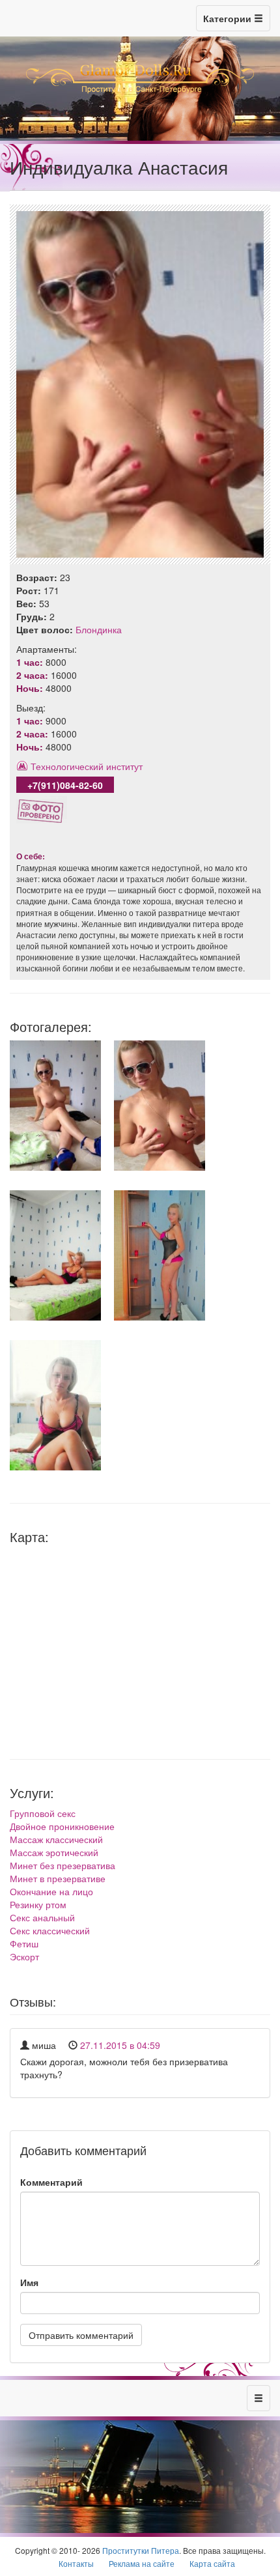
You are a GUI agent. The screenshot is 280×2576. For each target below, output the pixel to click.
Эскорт (24, 1956)
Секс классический (50, 1930)
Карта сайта (212, 2563)
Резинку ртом (38, 1904)
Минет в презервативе (58, 1878)
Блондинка (99, 629)
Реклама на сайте (142, 2563)
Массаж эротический (54, 1852)
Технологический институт (87, 766)
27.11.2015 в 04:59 (120, 2045)
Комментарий (51, 2182)
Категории (229, 18)
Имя (29, 2282)
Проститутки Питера (141, 2550)
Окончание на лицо (51, 1891)
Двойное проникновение (62, 1826)
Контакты (76, 2563)
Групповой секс (43, 1813)
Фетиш (24, 1943)
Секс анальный (42, 1917)
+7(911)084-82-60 (65, 785)
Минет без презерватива (63, 1865)
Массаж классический (56, 1839)
